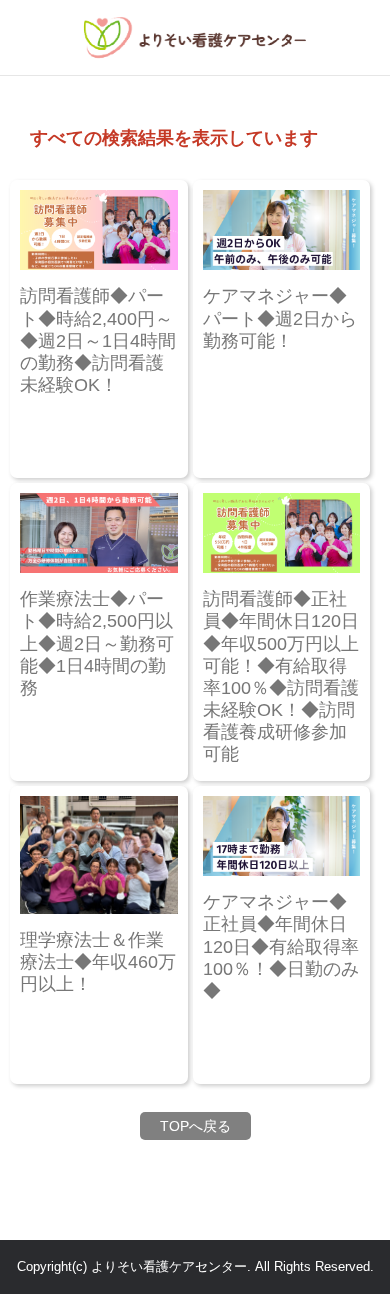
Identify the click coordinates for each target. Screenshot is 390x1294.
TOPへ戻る (195, 1126)
